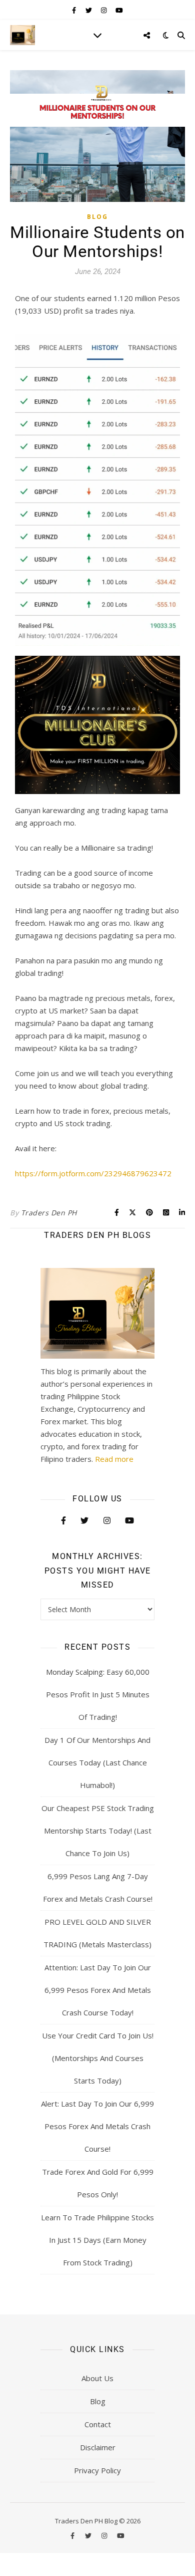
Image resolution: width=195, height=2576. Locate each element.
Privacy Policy (97, 2470)
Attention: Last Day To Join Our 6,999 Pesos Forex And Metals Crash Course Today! (98, 1990)
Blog (97, 217)
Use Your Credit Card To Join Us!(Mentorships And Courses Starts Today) (98, 2058)
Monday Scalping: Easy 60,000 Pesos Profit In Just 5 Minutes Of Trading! (98, 1694)
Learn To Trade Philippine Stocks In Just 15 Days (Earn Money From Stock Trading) (97, 2240)
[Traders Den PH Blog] (22, 35)
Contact (98, 2424)
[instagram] (104, 10)
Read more (114, 1459)
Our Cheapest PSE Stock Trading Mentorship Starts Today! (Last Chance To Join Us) (98, 1831)
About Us (97, 2378)
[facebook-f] (75, 10)
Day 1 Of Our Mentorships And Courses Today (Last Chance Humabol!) (97, 1762)
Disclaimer (98, 2447)
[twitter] (89, 10)
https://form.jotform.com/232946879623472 (93, 1173)
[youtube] (119, 10)
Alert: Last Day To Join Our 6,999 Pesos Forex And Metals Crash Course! (97, 2126)
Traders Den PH (49, 1213)
